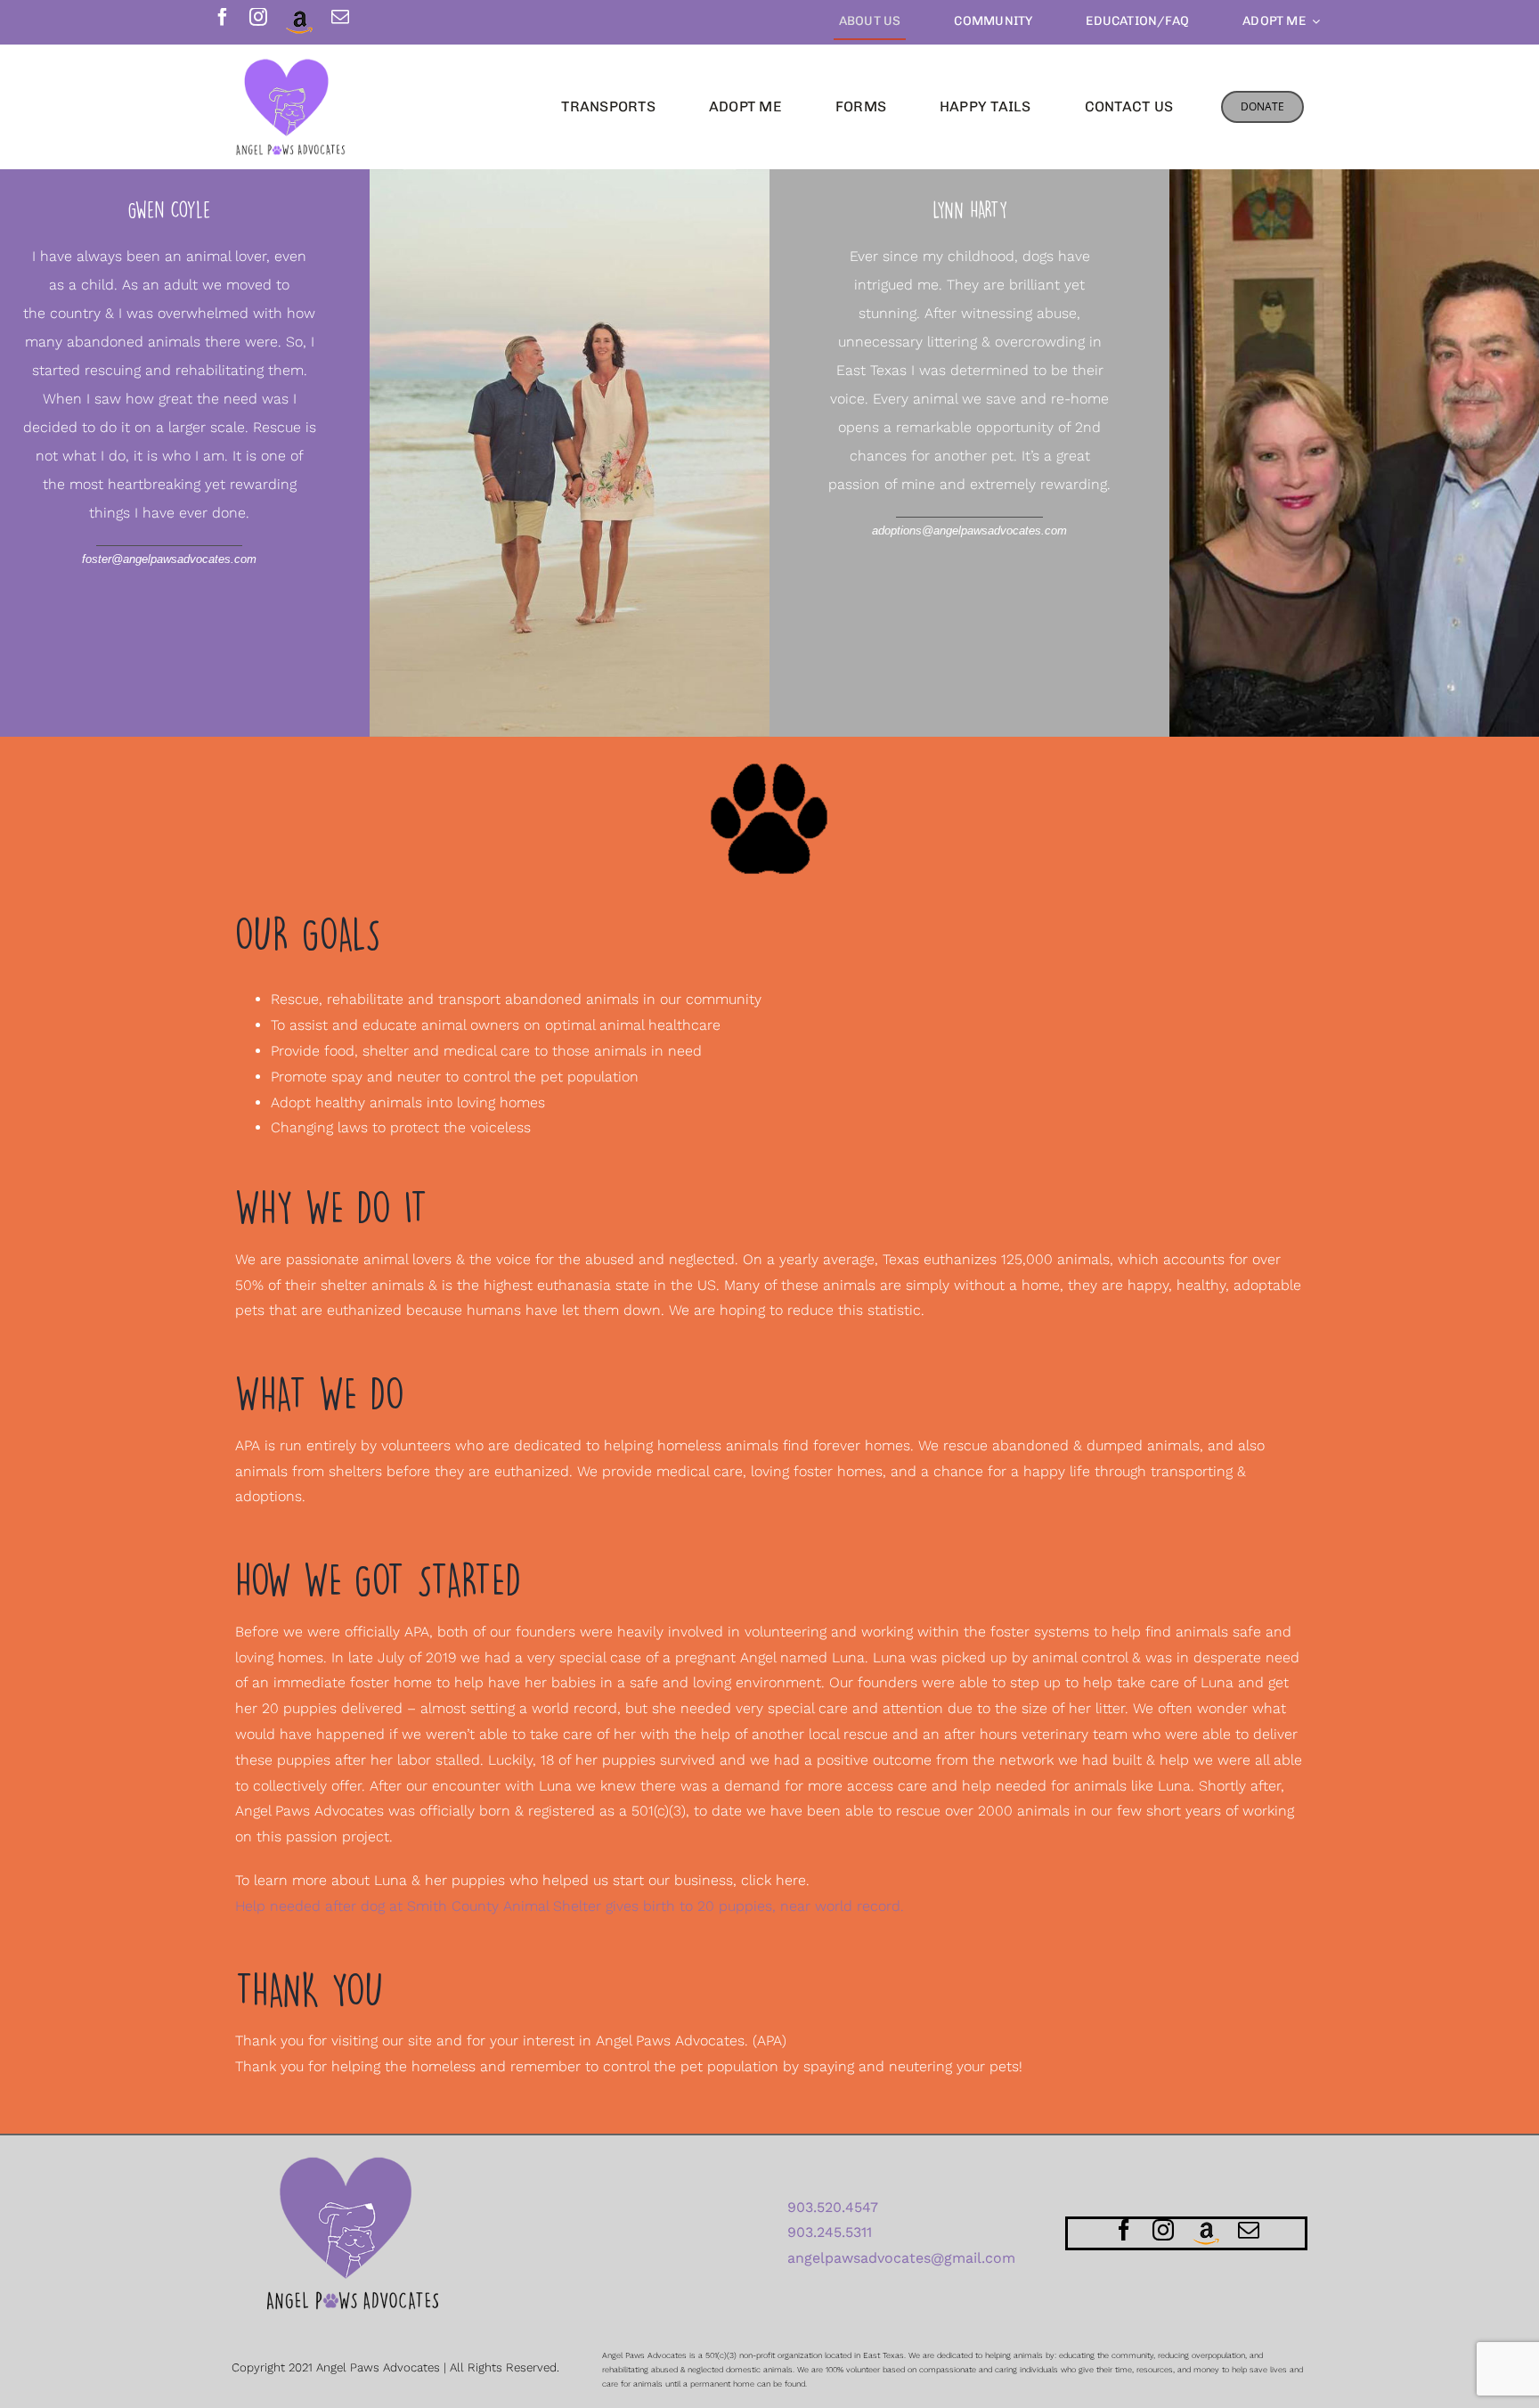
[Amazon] (299, 22)
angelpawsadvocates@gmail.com (901, 2258)
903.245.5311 (830, 2232)
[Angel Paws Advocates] (291, 65)
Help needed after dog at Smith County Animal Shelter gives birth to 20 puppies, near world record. (570, 1906)
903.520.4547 (833, 2207)
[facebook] (223, 17)
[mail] (340, 17)
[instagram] (258, 17)
